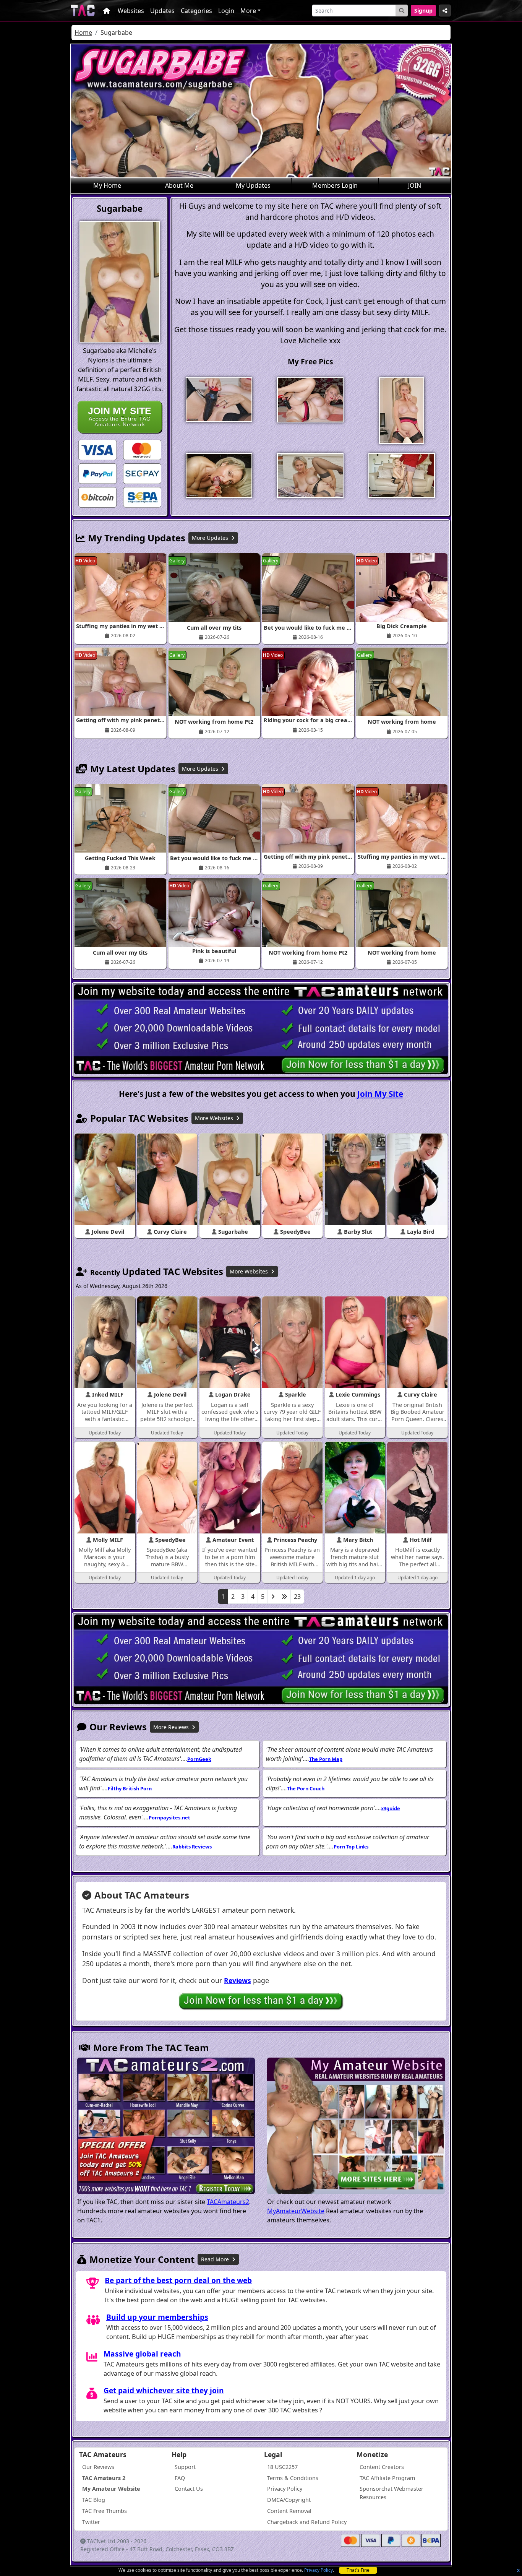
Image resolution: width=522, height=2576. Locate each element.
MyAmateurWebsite (296, 2211)
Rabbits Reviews (192, 1847)
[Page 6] (284, 1597)
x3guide (391, 1808)
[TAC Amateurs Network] (83, 11)
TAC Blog (94, 2500)
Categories (196, 11)
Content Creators (382, 2467)
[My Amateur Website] (356, 2127)
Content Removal (289, 2511)
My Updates (253, 185)
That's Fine (358, 2570)
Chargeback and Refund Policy (307, 2522)
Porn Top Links (351, 1847)
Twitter (91, 2522)
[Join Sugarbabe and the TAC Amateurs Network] (97, 449)
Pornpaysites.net (169, 1817)
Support (185, 2467)
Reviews (237, 1980)
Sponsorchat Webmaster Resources (391, 2493)
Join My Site (380, 1094)
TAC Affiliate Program (387, 2478)
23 (297, 1597)
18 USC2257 (282, 2467)
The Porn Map (326, 1759)
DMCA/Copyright (289, 2500)
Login (226, 11)
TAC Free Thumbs (105, 2511)
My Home (107, 185)
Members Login (335, 185)
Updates (162, 11)
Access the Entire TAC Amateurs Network (120, 417)
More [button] (248, 11)
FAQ (180, 2478)
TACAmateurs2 (228, 2202)
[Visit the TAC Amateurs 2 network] (166, 2127)
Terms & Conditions (293, 2478)
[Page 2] (273, 1597)
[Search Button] (402, 11)
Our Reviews (98, 2467)
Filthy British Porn (130, 1788)
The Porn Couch (306, 1788)
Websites (131, 11)
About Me (179, 185)
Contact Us (189, 2489)
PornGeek (199, 1759)
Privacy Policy (319, 2570)
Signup (423, 11)
